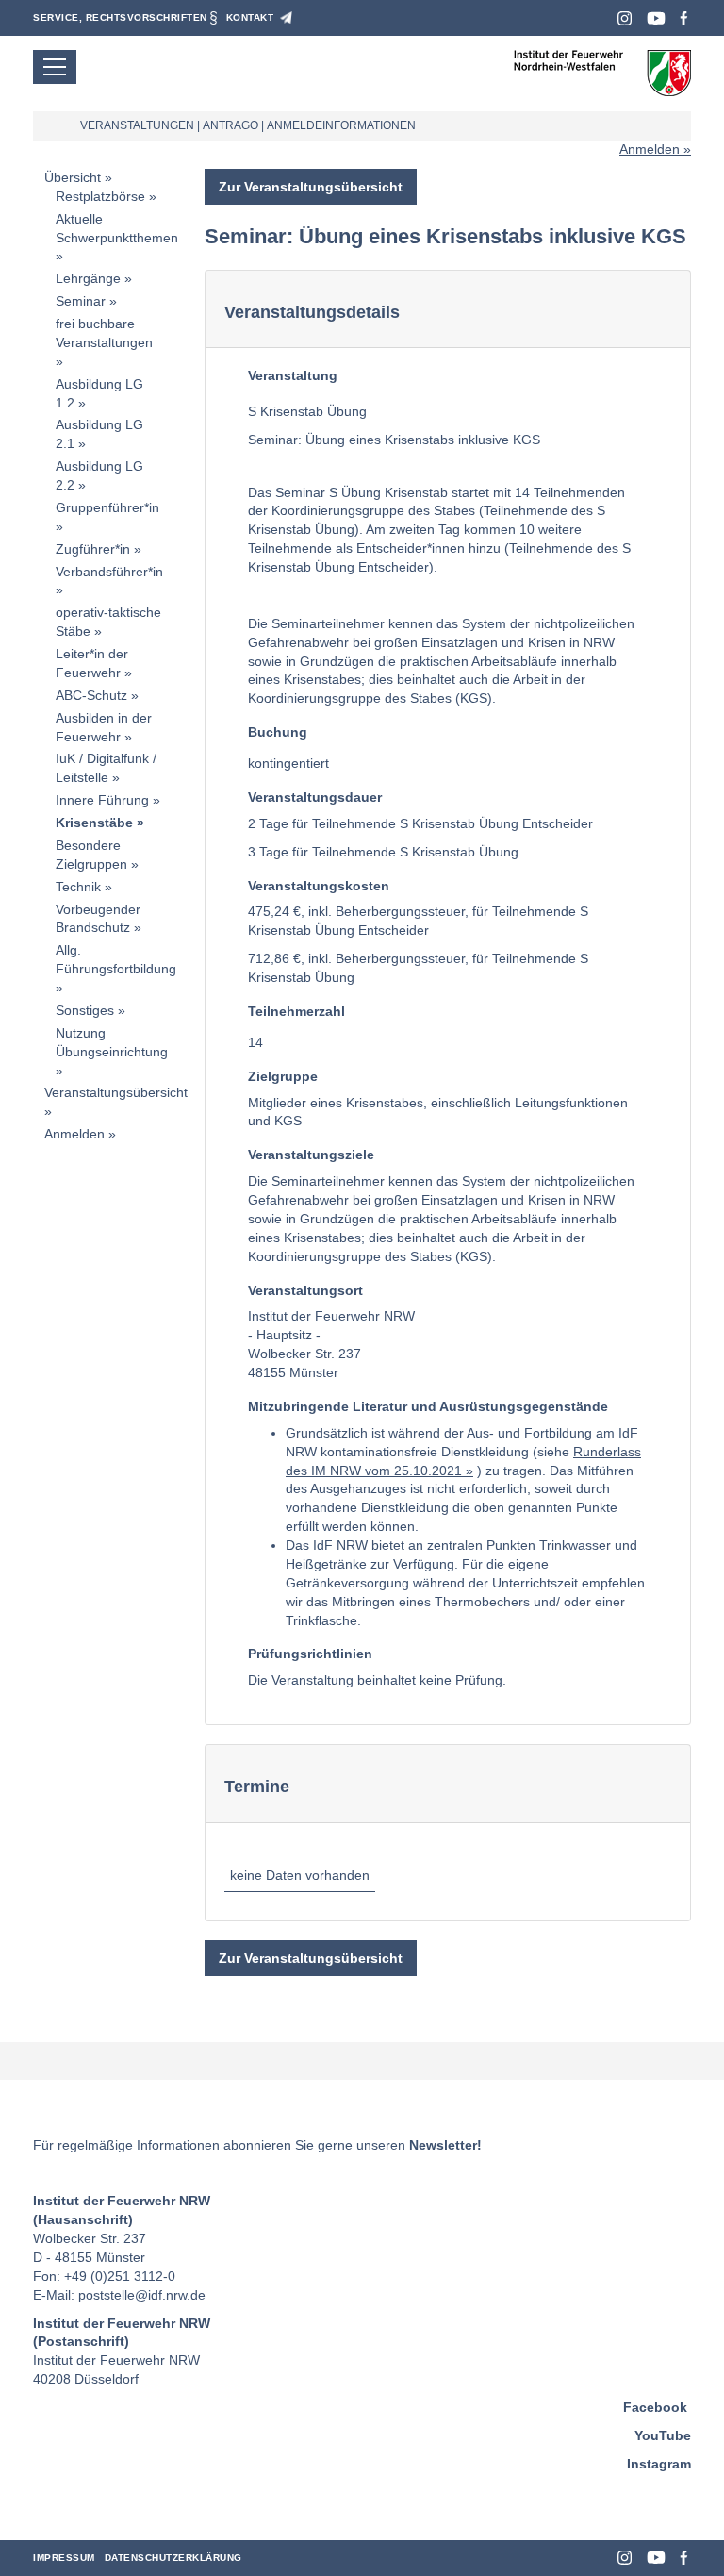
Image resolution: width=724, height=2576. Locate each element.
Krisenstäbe (94, 823)
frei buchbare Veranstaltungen (104, 333)
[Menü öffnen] (55, 67)
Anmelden (650, 149)
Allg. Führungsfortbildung (116, 959)
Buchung (278, 732)
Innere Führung (102, 800)
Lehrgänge (88, 278)
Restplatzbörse (100, 196)
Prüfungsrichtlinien (310, 1654)
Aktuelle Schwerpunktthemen (117, 228)
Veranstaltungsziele (311, 1155)
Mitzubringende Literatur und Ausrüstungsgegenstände (428, 1406)
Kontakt (250, 17)
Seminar (81, 301)
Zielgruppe (283, 1076)
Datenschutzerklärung (173, 2558)
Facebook (684, 18)
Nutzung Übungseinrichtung (112, 1042)
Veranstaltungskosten (319, 886)
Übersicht (73, 177)
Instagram (625, 18)
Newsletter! (445, 2145)
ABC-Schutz (91, 695)
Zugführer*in (93, 549)
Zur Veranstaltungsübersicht (311, 187)
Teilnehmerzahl (296, 1011)
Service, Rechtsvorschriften (120, 17)
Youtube (656, 18)
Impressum (64, 2558)
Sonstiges (85, 1010)
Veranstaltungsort (305, 1290)
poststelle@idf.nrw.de (142, 2295)
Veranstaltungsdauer (315, 797)
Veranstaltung (293, 375)
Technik (78, 887)
